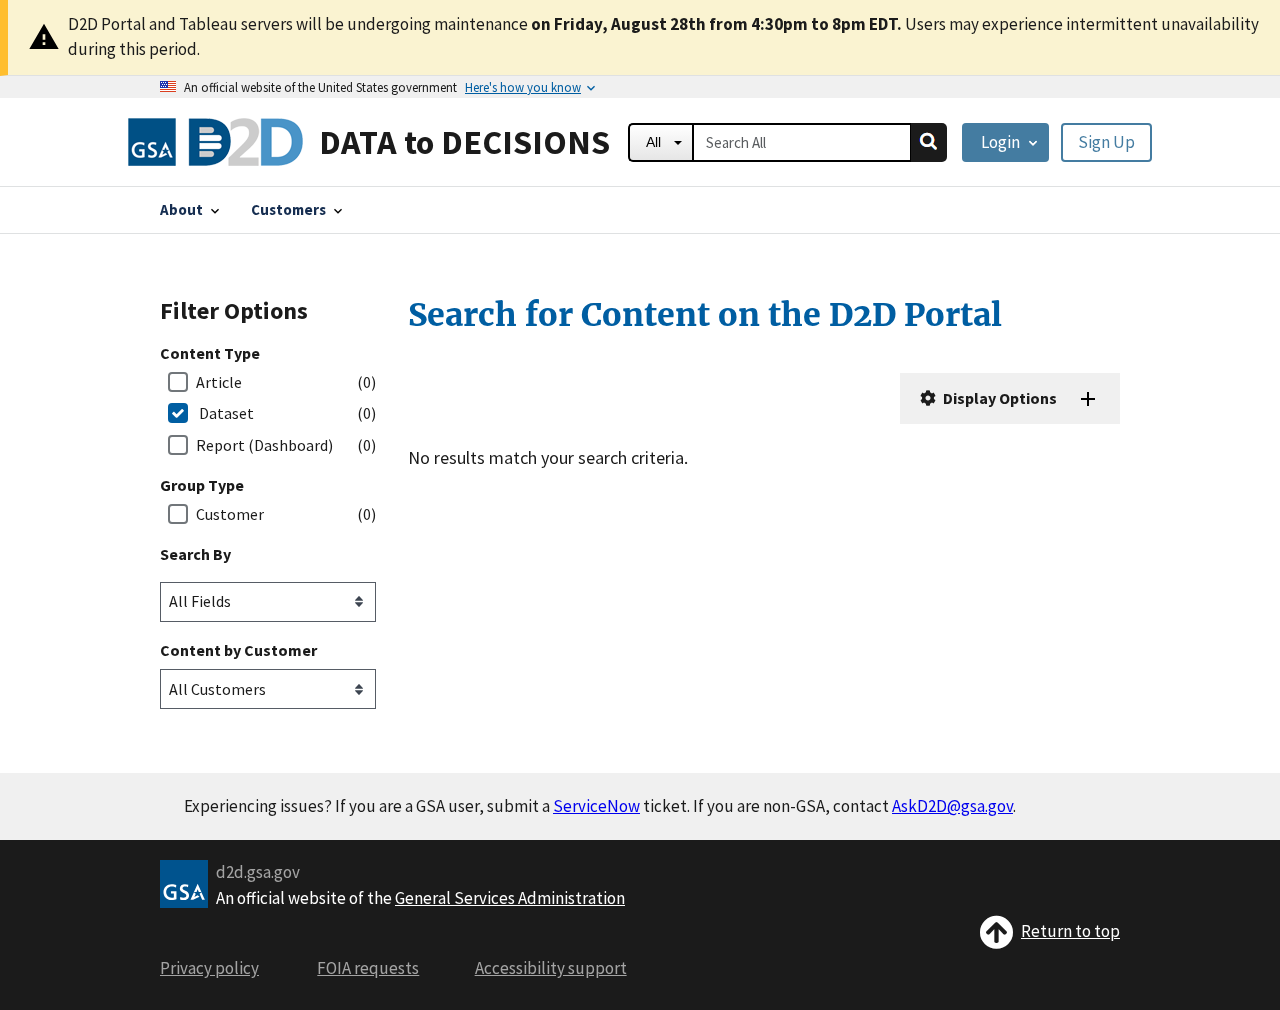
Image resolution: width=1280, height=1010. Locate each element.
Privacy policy (209, 968)
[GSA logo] (184, 882)
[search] (929, 142)
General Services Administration (510, 898)
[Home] (215, 142)
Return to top (1070, 931)
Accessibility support (551, 968)
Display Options (998, 398)
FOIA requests (368, 968)
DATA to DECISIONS (464, 141)
